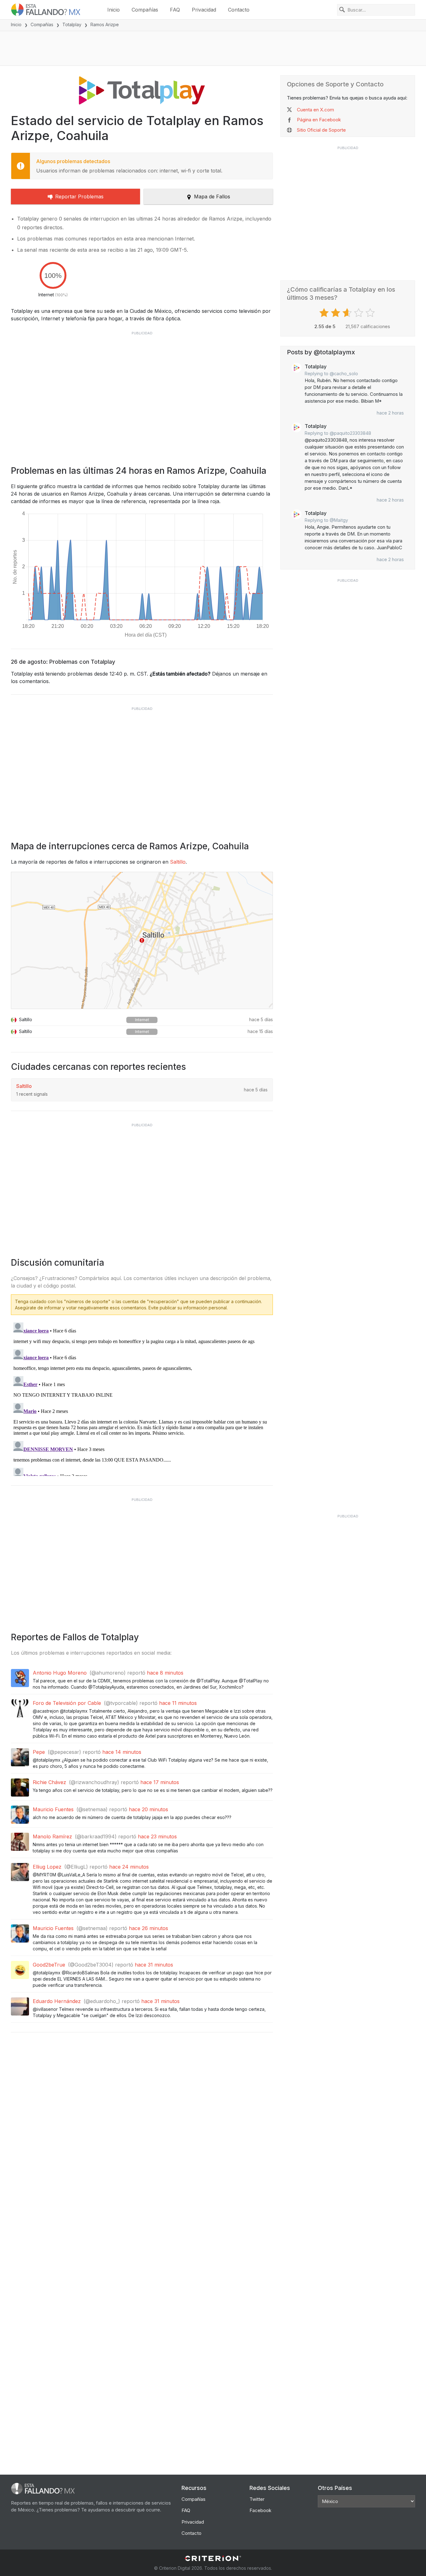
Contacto (239, 10)
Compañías (145, 10)
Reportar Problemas (79, 196)
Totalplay (72, 24)
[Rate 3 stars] (348, 313)
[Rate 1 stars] (325, 313)
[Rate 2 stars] (336, 313)
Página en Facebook (319, 120)
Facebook (260, 2510)
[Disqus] (142, 1398)
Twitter (257, 2499)
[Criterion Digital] (213, 2558)
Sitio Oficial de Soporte (321, 130)
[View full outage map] (142, 940)
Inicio (114, 10)
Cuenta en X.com (315, 110)
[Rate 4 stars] (359, 313)
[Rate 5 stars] (371, 313)
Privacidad (204, 10)
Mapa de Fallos (212, 196)
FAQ (175, 10)
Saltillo (178, 862)
